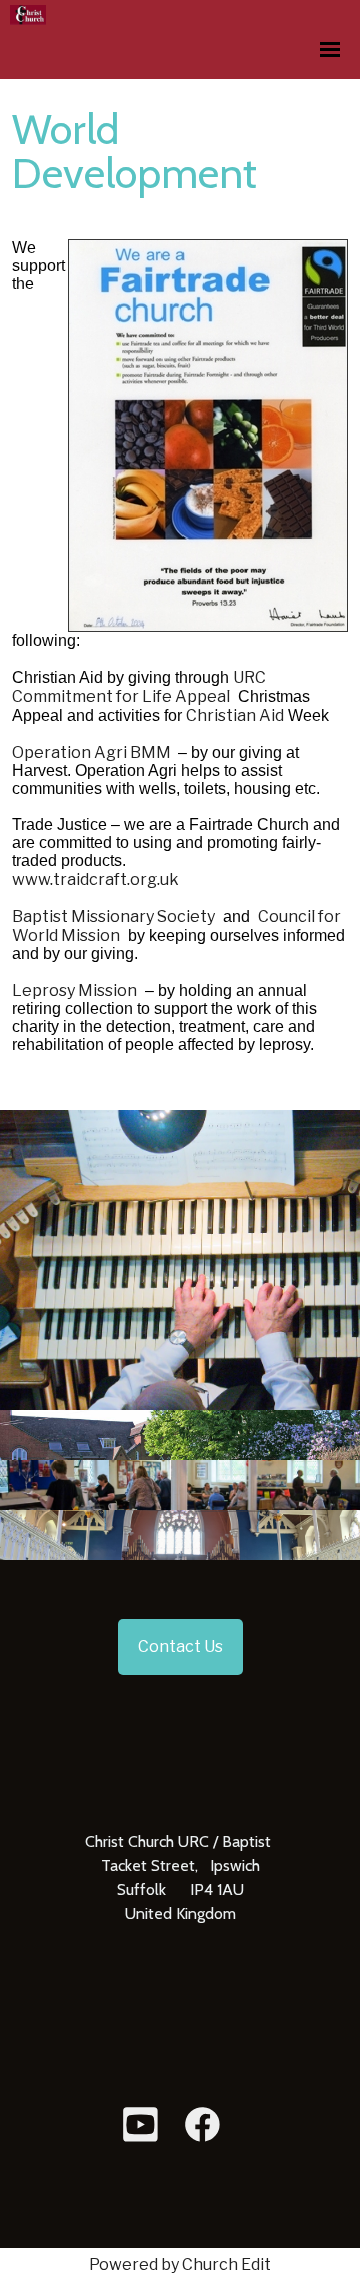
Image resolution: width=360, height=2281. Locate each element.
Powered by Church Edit (180, 2264)
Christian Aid (235, 715)
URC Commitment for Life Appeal (139, 687)
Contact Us (180, 1646)
